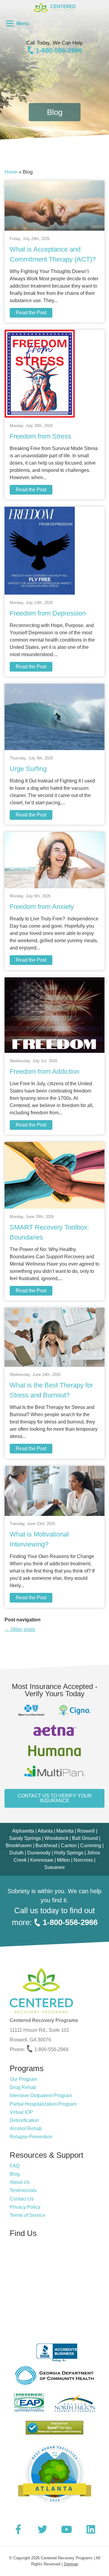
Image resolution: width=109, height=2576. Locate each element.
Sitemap (71, 2564)
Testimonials (23, 2190)
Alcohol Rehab (26, 2129)
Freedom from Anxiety (42, 907)
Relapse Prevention (31, 2137)
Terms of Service (28, 2215)
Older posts (20, 1629)
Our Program (23, 2079)
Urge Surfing (28, 769)
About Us (20, 2182)
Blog (15, 2174)
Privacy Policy (25, 2207)
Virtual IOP (21, 2112)
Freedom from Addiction (45, 1071)
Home (11, 172)
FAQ (15, 2166)
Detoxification (24, 2120)
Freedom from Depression (48, 613)
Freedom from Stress (40, 436)
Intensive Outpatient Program (41, 2096)
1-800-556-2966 (58, 50)
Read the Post (31, 313)
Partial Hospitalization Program (43, 2104)
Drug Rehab (23, 2087)
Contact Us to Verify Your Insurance (55, 1798)
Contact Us (22, 2199)
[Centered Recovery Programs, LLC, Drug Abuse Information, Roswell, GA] (54, 2350)
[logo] (54, 18)
